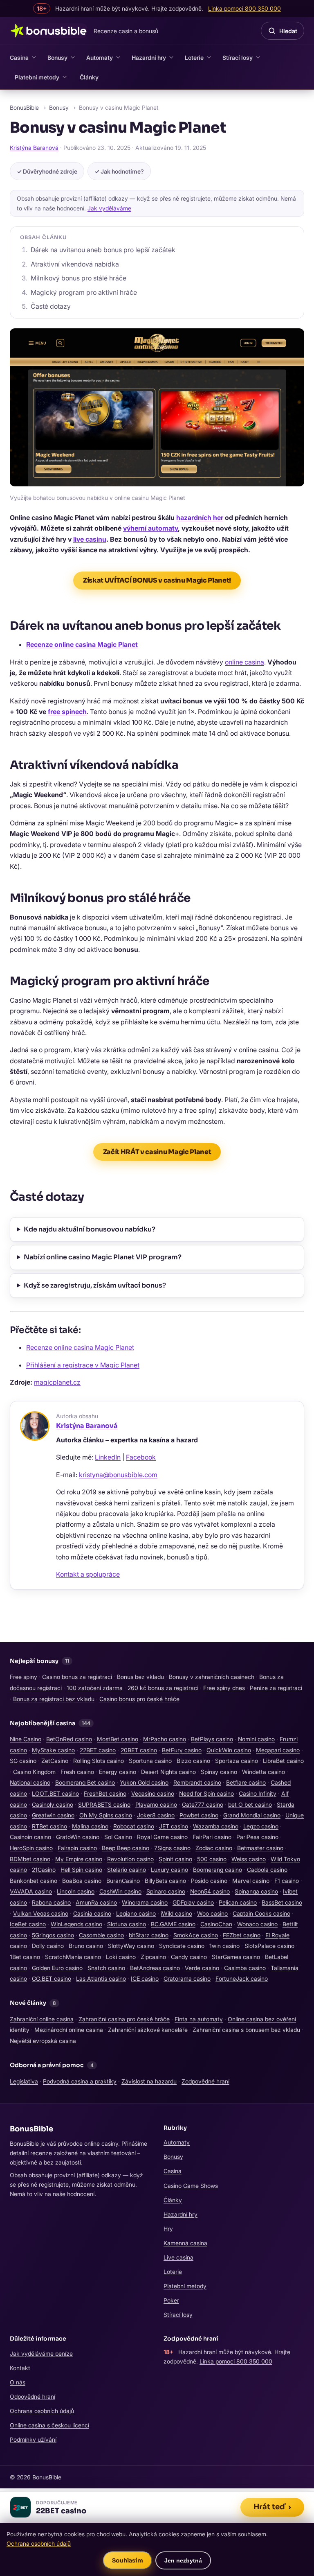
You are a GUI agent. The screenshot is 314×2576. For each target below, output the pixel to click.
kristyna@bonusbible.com (118, 1475)
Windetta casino (264, 1772)
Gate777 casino (203, 1804)
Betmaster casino (260, 1848)
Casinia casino (92, 1913)
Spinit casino (175, 1859)
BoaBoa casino (82, 1881)
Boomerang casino (218, 1870)
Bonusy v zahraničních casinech (212, 1677)
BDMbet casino (30, 1859)
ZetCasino (55, 1761)
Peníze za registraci (276, 1688)
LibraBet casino (283, 1761)
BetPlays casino (212, 1739)
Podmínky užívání (33, 2439)
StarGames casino (236, 1957)
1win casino (224, 1946)
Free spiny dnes (224, 1688)
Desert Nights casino (168, 1772)
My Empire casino (79, 1859)
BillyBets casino (165, 1881)
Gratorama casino (187, 1978)
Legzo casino (261, 1826)
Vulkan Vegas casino (41, 1913)
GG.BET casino (52, 1978)
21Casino (44, 1870)
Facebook (141, 1457)
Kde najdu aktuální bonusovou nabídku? (90, 1229)
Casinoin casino (30, 1837)
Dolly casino (48, 1946)
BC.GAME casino (173, 1924)
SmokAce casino (196, 1935)
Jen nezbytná (183, 2560)
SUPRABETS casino (104, 1804)
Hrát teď (272, 2507)
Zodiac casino (214, 1848)
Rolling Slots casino (99, 1761)
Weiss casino (249, 1859)
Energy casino (118, 1772)
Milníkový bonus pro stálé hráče (78, 278)
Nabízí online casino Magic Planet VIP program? (103, 1257)
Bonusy (57, 58)
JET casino (174, 1826)
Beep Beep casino (126, 1848)
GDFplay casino (193, 1902)
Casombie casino (101, 1935)
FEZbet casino (242, 1935)
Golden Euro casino (57, 1968)
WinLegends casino (76, 1924)
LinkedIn (108, 1457)
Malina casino (90, 1826)
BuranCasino (123, 1881)
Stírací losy (238, 58)
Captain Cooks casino (261, 1913)
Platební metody (37, 77)
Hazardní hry (149, 58)
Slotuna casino (127, 1924)
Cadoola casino (267, 1870)
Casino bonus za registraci (77, 1677)
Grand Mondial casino (252, 1815)
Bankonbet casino (34, 1881)
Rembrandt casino (197, 1782)
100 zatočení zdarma (95, 1688)
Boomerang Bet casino (85, 1782)
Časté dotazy (51, 306)
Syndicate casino (182, 1946)
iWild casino (176, 1913)
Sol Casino (118, 1837)
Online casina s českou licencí (49, 2425)
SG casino (23, 1761)
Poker (171, 2300)
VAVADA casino (31, 1891)
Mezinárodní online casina (69, 2030)
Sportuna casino (150, 1761)
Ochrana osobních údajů (42, 2411)
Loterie (194, 58)
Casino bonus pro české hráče (139, 1699)
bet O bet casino (250, 1804)
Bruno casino (86, 1946)
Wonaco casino (257, 1924)
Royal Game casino (162, 1837)
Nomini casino (256, 1739)
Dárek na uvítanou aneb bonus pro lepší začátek (103, 250)
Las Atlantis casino (101, 1978)
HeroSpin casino (31, 1848)
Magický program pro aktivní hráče (84, 292)
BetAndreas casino (155, 1968)
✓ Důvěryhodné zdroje (47, 171)
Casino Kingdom (34, 1772)
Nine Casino (26, 1739)
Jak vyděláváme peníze (41, 2353)
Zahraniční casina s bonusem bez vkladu (246, 2030)
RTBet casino (49, 1826)
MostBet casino (118, 1739)
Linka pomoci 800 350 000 (236, 2361)
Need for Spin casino (206, 1793)
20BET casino (139, 1750)
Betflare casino (246, 1782)
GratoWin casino (78, 1837)
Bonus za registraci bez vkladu (54, 1699)
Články (89, 77)
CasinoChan (216, 1924)
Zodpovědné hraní (205, 2081)
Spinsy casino (219, 1772)
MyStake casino (53, 1750)
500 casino (212, 1859)
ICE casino (145, 1978)
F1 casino (287, 1881)
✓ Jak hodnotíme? (119, 171)
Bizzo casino (193, 1761)
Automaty (100, 58)
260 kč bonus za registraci (163, 1688)
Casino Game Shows (191, 2186)
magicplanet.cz (57, 1382)
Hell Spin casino (81, 1870)
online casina (244, 662)
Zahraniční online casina (42, 2019)
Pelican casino (238, 1902)
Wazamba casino (216, 1826)
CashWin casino (120, 1891)
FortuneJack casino (242, 1978)
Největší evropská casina (43, 2041)
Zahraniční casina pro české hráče (124, 2019)
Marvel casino (251, 1881)
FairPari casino (212, 1837)
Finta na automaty (199, 2019)
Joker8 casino (156, 1815)
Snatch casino (106, 1968)
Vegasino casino (153, 1793)
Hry (168, 2229)
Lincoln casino (76, 1891)
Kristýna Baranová (34, 148)
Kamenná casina (185, 2243)
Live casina (178, 2257)
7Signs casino (172, 1848)
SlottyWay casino (131, 1946)
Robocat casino (134, 1826)
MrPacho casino (165, 1739)
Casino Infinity (258, 1793)
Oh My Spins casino (106, 1815)
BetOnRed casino (69, 1739)
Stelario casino (127, 1870)
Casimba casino (245, 1968)
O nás (18, 2382)
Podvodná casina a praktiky (80, 2081)
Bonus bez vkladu (140, 1677)
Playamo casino (156, 1804)
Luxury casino (169, 1870)
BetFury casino (182, 1750)
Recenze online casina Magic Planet (80, 1347)
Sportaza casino (237, 1761)
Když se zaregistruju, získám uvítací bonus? (95, 1285)
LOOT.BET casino (55, 1793)
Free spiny (24, 1677)
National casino (30, 1782)
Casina (19, 58)
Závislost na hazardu (149, 2081)
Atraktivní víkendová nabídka (75, 264)
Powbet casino (199, 1815)
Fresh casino (77, 1772)
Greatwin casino (53, 1815)
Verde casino (202, 1968)
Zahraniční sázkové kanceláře (148, 2030)
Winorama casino (145, 1902)
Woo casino (212, 1913)
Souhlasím (128, 2560)
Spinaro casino (166, 1891)
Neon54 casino (210, 1891)
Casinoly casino (53, 1804)
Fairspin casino (77, 1848)
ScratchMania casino (73, 1957)
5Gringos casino (53, 1935)
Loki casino (121, 1957)
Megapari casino (278, 1750)
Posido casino (209, 1881)
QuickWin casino (229, 1750)
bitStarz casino (149, 1935)
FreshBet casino (105, 1793)
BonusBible (24, 107)
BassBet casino (282, 1902)
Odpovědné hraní (33, 2396)
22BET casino (98, 1750)
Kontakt (20, 2368)
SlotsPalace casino (269, 1946)
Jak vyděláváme (109, 208)
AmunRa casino (96, 1902)
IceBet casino (28, 1924)
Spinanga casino (256, 1891)
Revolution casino (130, 1859)
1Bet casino (25, 1957)
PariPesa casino (257, 1837)
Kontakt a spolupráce (88, 1574)
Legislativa (24, 2081)
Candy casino (189, 1957)
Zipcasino (153, 1957)
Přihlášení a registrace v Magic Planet (83, 1365)
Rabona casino (51, 1902)
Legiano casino (136, 1913)
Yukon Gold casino (144, 1782)
